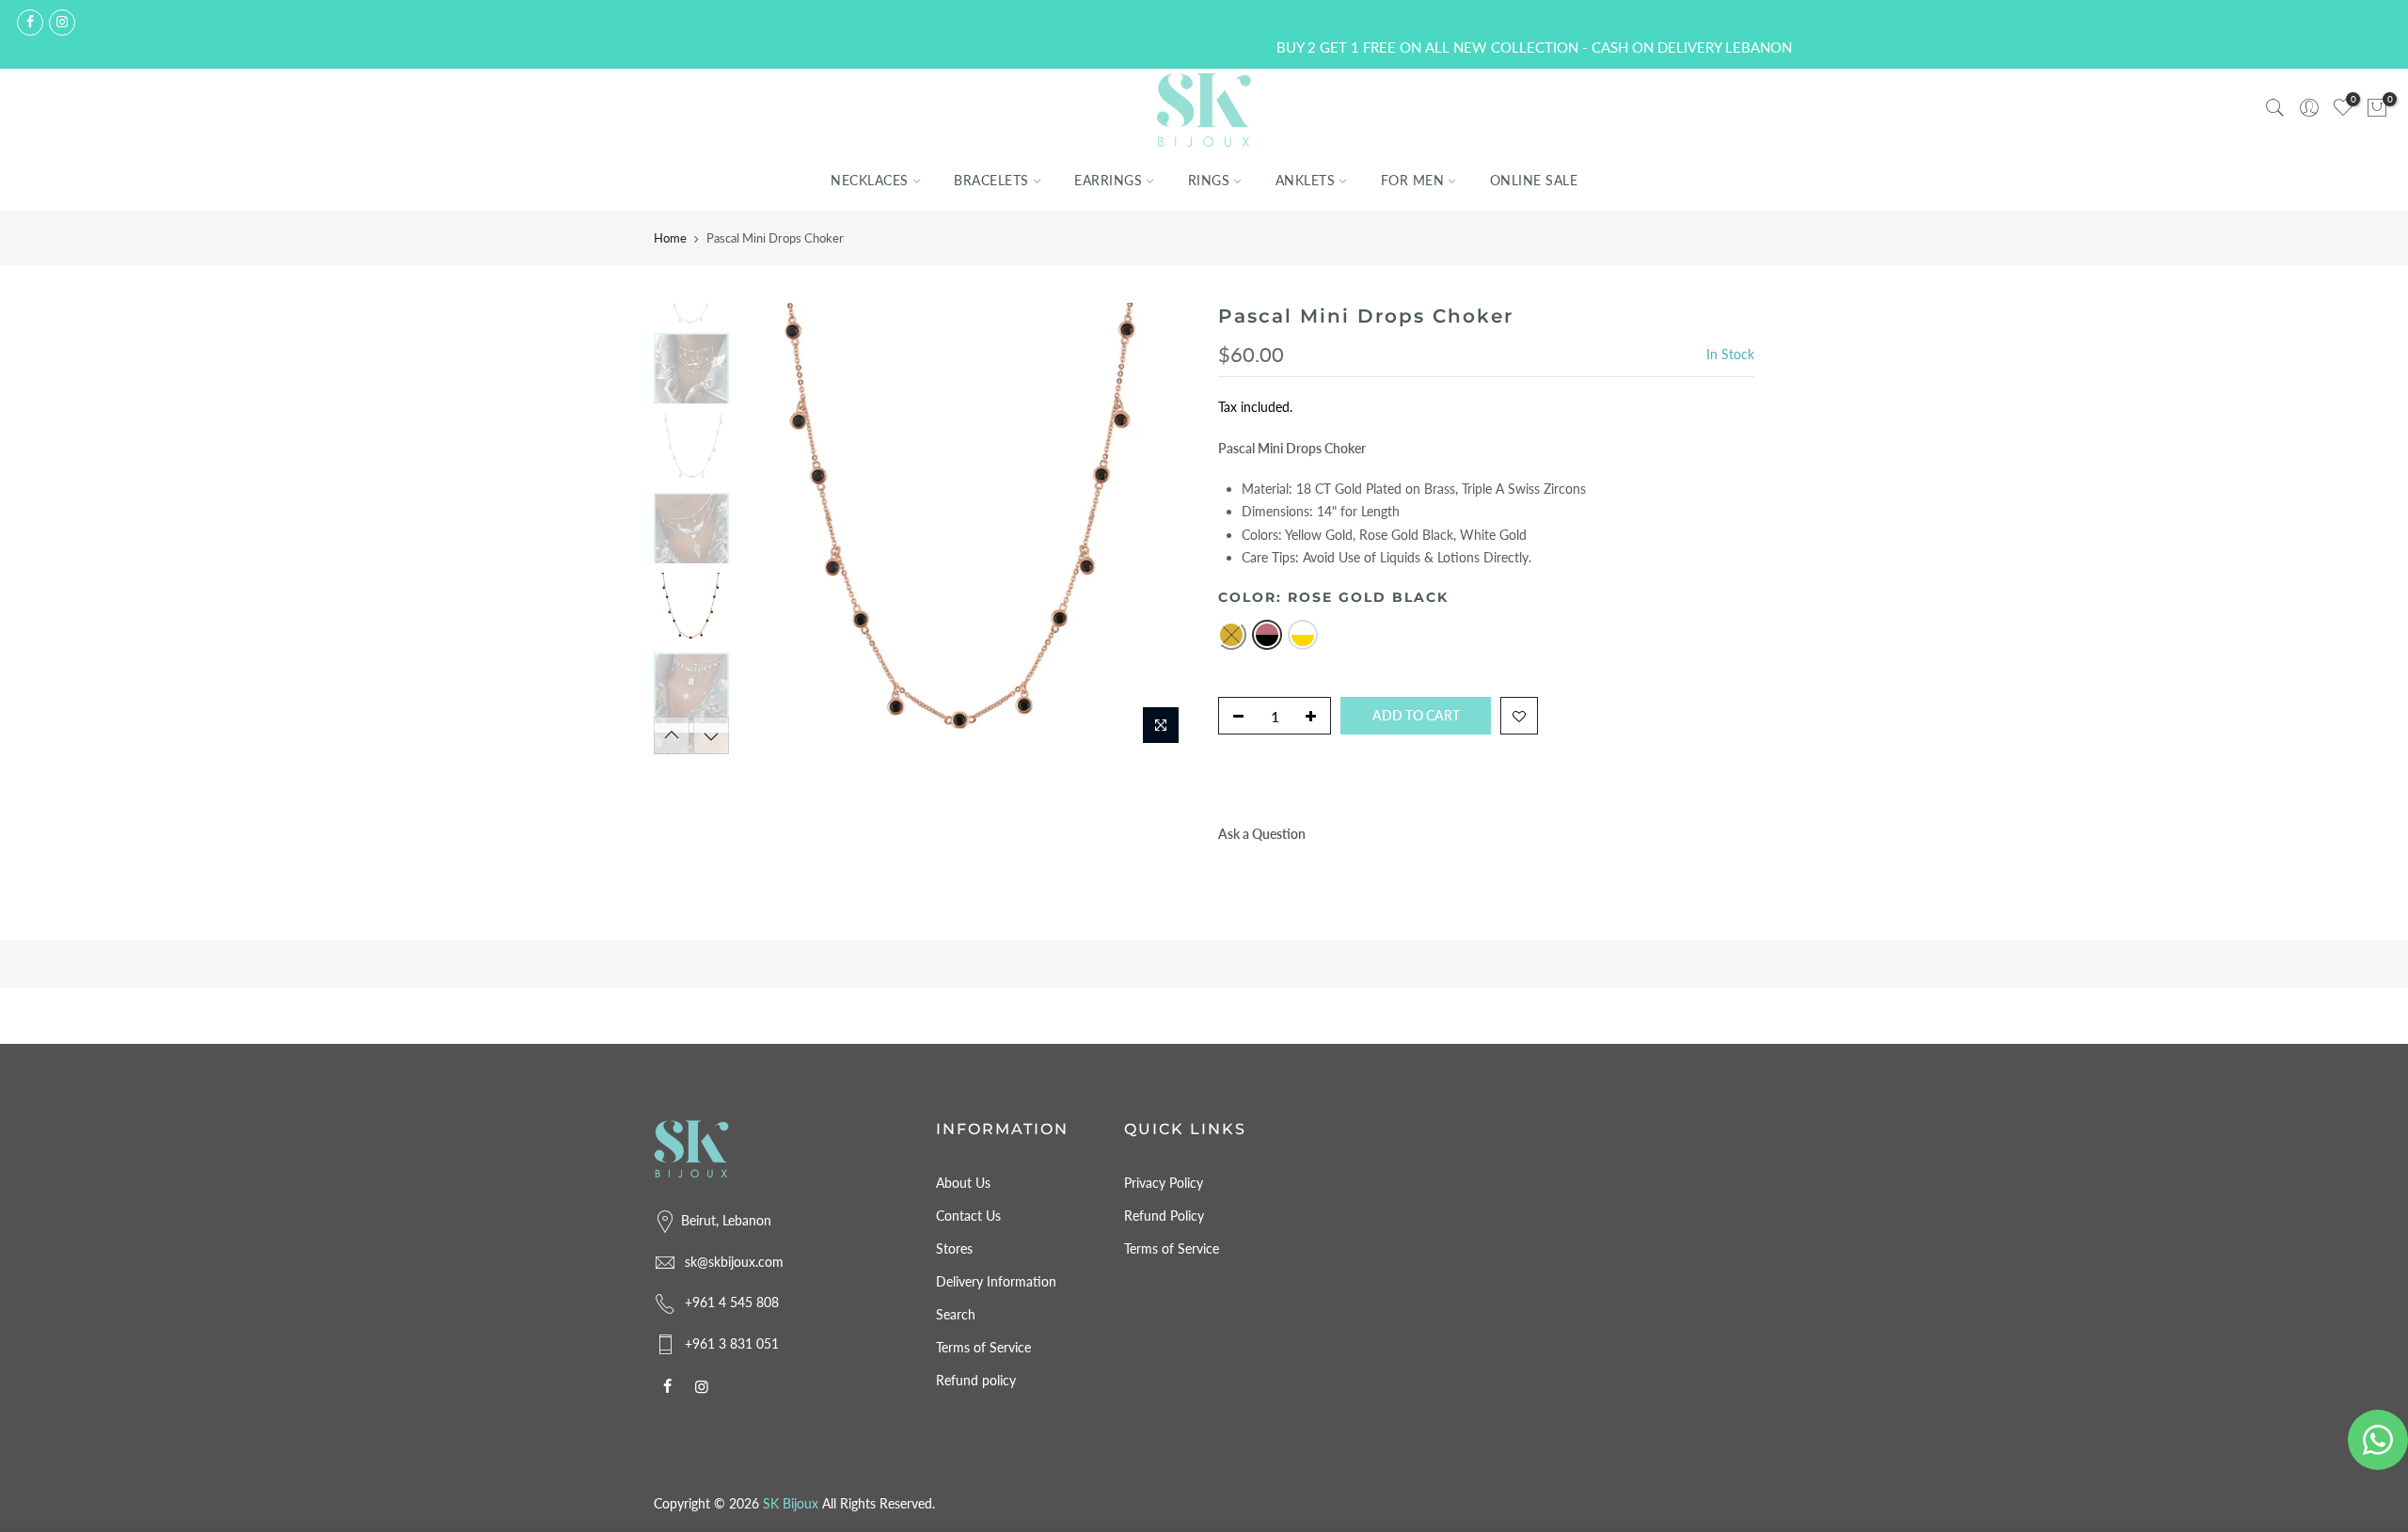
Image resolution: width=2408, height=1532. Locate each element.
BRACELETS (991, 181)
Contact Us (968, 1216)
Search (956, 1314)
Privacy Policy (1164, 1183)
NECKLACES (870, 181)
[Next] (1157, 529)
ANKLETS (1306, 181)
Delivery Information (996, 1281)
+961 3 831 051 (732, 1343)
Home (670, 238)
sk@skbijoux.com (734, 1262)
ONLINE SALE (1534, 181)
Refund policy (976, 1380)
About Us (963, 1183)
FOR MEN (1413, 181)
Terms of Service (983, 1347)
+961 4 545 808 (732, 1302)
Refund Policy (1164, 1216)
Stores (954, 1248)
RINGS (1209, 181)
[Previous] (771, 529)
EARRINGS (1108, 181)
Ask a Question (1262, 834)
